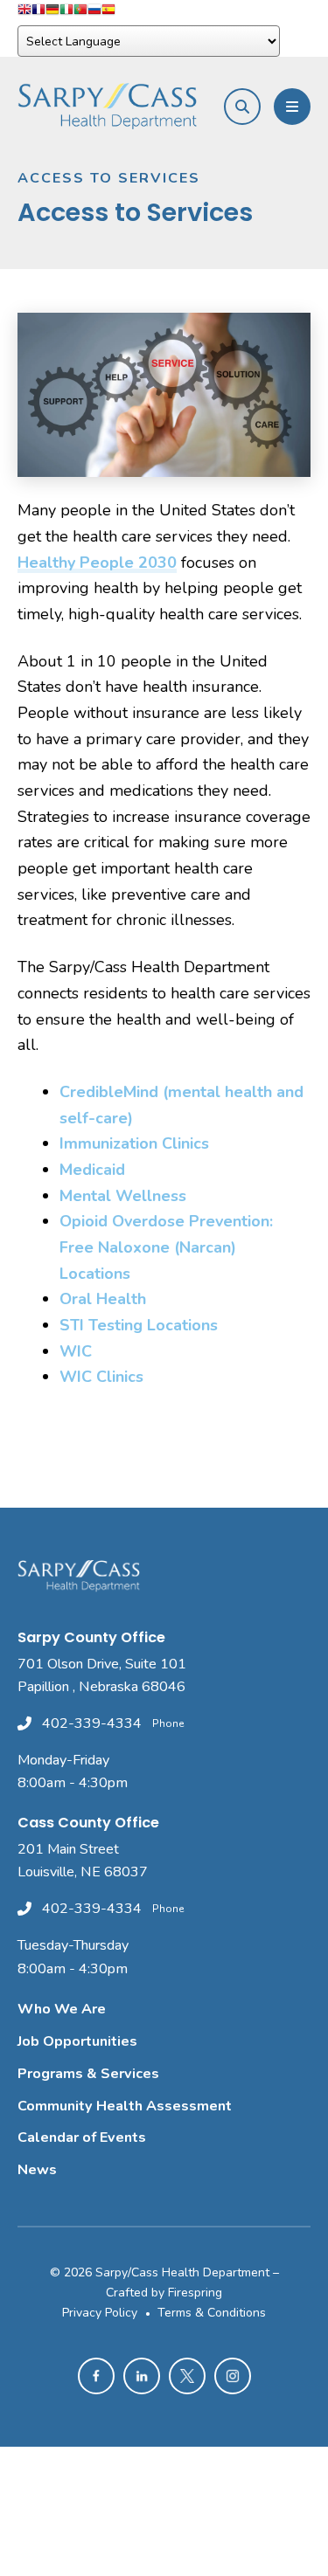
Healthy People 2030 (97, 563)
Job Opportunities (77, 2041)
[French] (38, 13)
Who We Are (62, 2009)
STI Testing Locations (139, 1325)
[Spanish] (108, 13)
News (37, 2170)
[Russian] (94, 13)
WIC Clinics (101, 1377)
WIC (76, 1351)
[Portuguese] (80, 13)
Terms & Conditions (212, 2313)
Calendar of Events (82, 2137)
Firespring (195, 2293)
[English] (24, 13)
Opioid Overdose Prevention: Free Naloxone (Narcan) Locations (166, 1247)
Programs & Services (88, 2074)
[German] (52, 13)
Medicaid (92, 1170)
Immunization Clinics (134, 1143)
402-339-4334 (92, 1723)
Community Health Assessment (125, 2106)
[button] (242, 107)
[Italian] (66, 13)
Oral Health (103, 1299)
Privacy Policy (100, 2313)
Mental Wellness (123, 1196)
